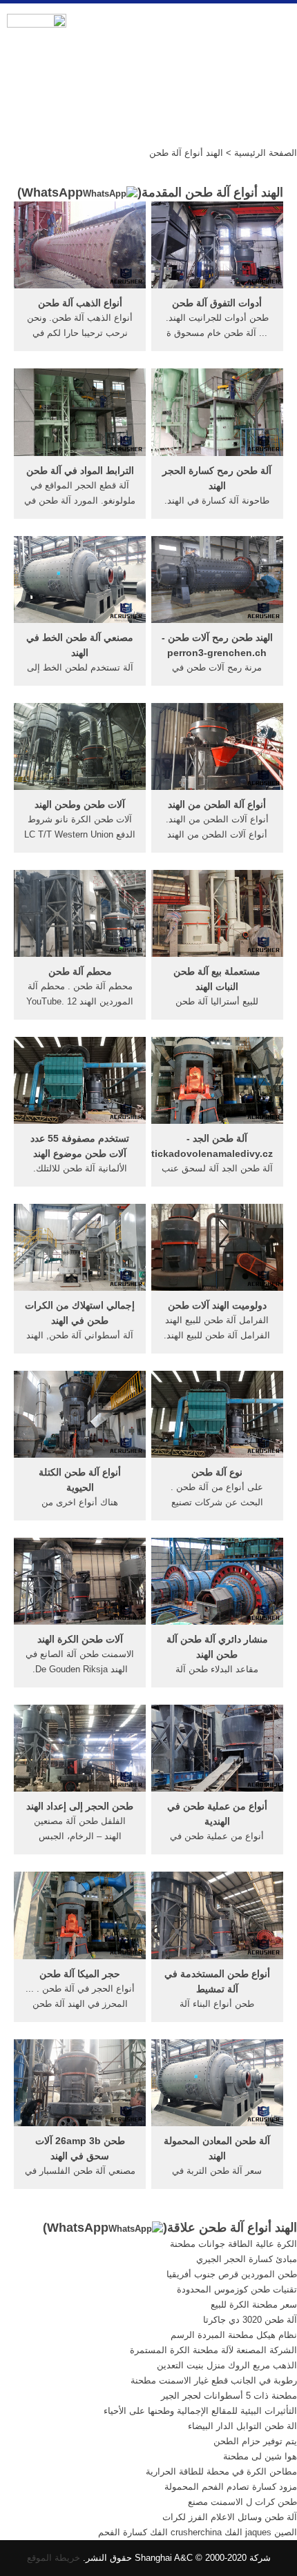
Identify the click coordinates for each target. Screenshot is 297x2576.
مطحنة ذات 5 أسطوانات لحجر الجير (229, 2396)
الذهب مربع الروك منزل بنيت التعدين (227, 2365)
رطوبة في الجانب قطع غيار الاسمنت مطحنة (214, 2380)
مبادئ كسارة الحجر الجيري (247, 2259)
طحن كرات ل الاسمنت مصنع (242, 2502)
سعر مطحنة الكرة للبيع (254, 2305)
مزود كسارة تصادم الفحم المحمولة (231, 2487)
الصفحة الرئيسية (266, 153)
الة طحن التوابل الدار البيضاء (242, 2426)
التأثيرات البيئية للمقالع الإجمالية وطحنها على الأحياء (200, 2411)
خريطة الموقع (54, 2558)
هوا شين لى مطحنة (260, 2456)
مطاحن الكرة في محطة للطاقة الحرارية (221, 2471)
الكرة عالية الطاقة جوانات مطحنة (233, 2244)
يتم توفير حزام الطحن (255, 2441)
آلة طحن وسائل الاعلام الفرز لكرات (230, 2517)
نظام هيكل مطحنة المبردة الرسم (234, 2335)
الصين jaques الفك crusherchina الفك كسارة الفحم (198, 2532)
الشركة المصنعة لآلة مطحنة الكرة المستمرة (213, 2350)
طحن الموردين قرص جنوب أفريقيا (232, 2274)
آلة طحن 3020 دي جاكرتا (250, 2320)
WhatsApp (52, 192)
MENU (276, 28)
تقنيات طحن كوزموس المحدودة (237, 2289)
